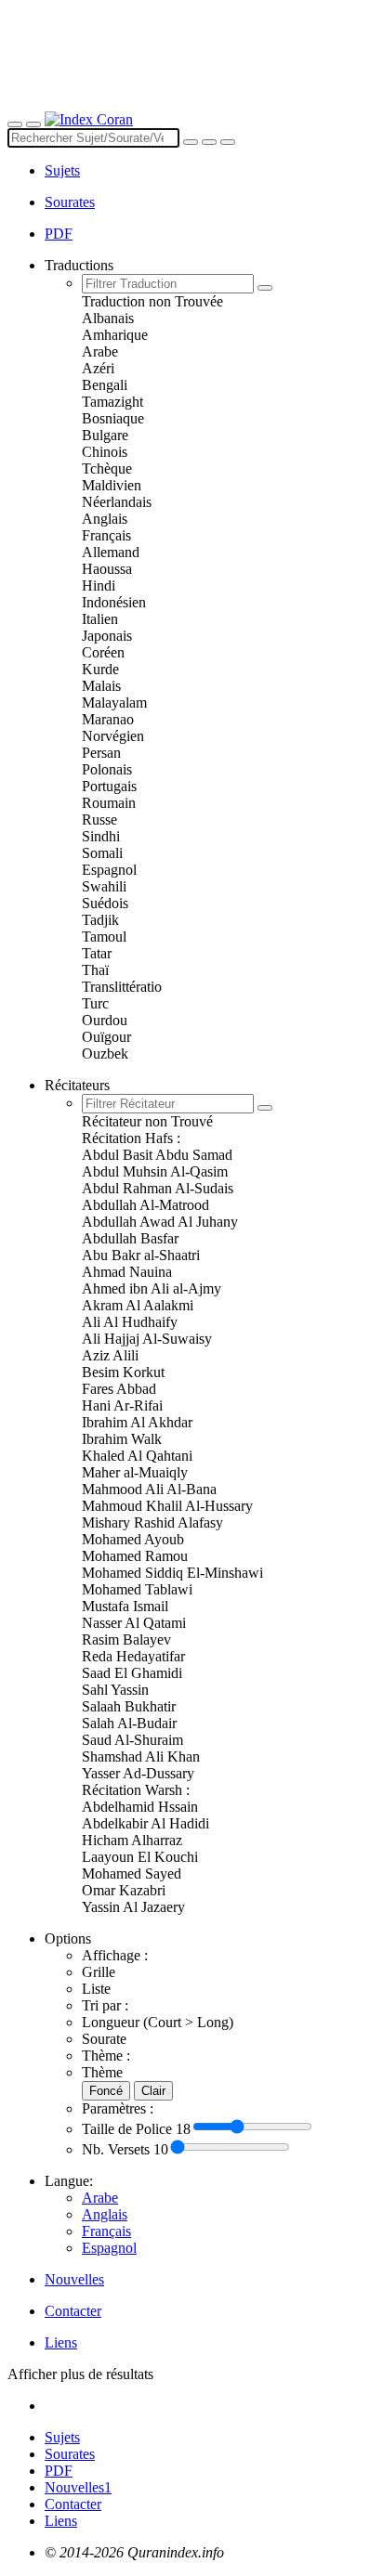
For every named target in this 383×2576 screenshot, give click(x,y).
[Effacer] (191, 142)
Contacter (73, 2504)
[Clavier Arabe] (209, 142)
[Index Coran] (89, 119)
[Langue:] (33, 124)
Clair (153, 2091)
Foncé (106, 2091)
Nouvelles (78, 2487)
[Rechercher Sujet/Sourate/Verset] (228, 142)
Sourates (70, 2454)
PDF (59, 2471)
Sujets (62, 170)
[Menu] (15, 124)
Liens (61, 2521)
